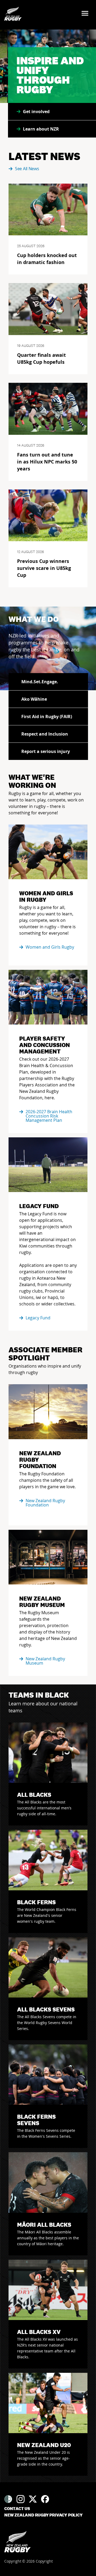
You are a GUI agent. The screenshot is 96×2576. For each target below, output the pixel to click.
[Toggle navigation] (87, 14)
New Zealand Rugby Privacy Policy (43, 2515)
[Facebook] (45, 2499)
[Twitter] (33, 2499)
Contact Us (17, 2509)
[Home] (17, 2542)
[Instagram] (21, 2499)
